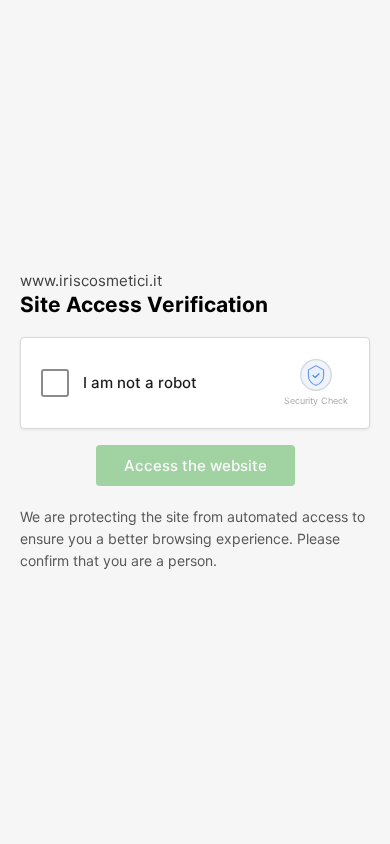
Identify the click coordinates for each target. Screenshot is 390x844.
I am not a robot (140, 382)
